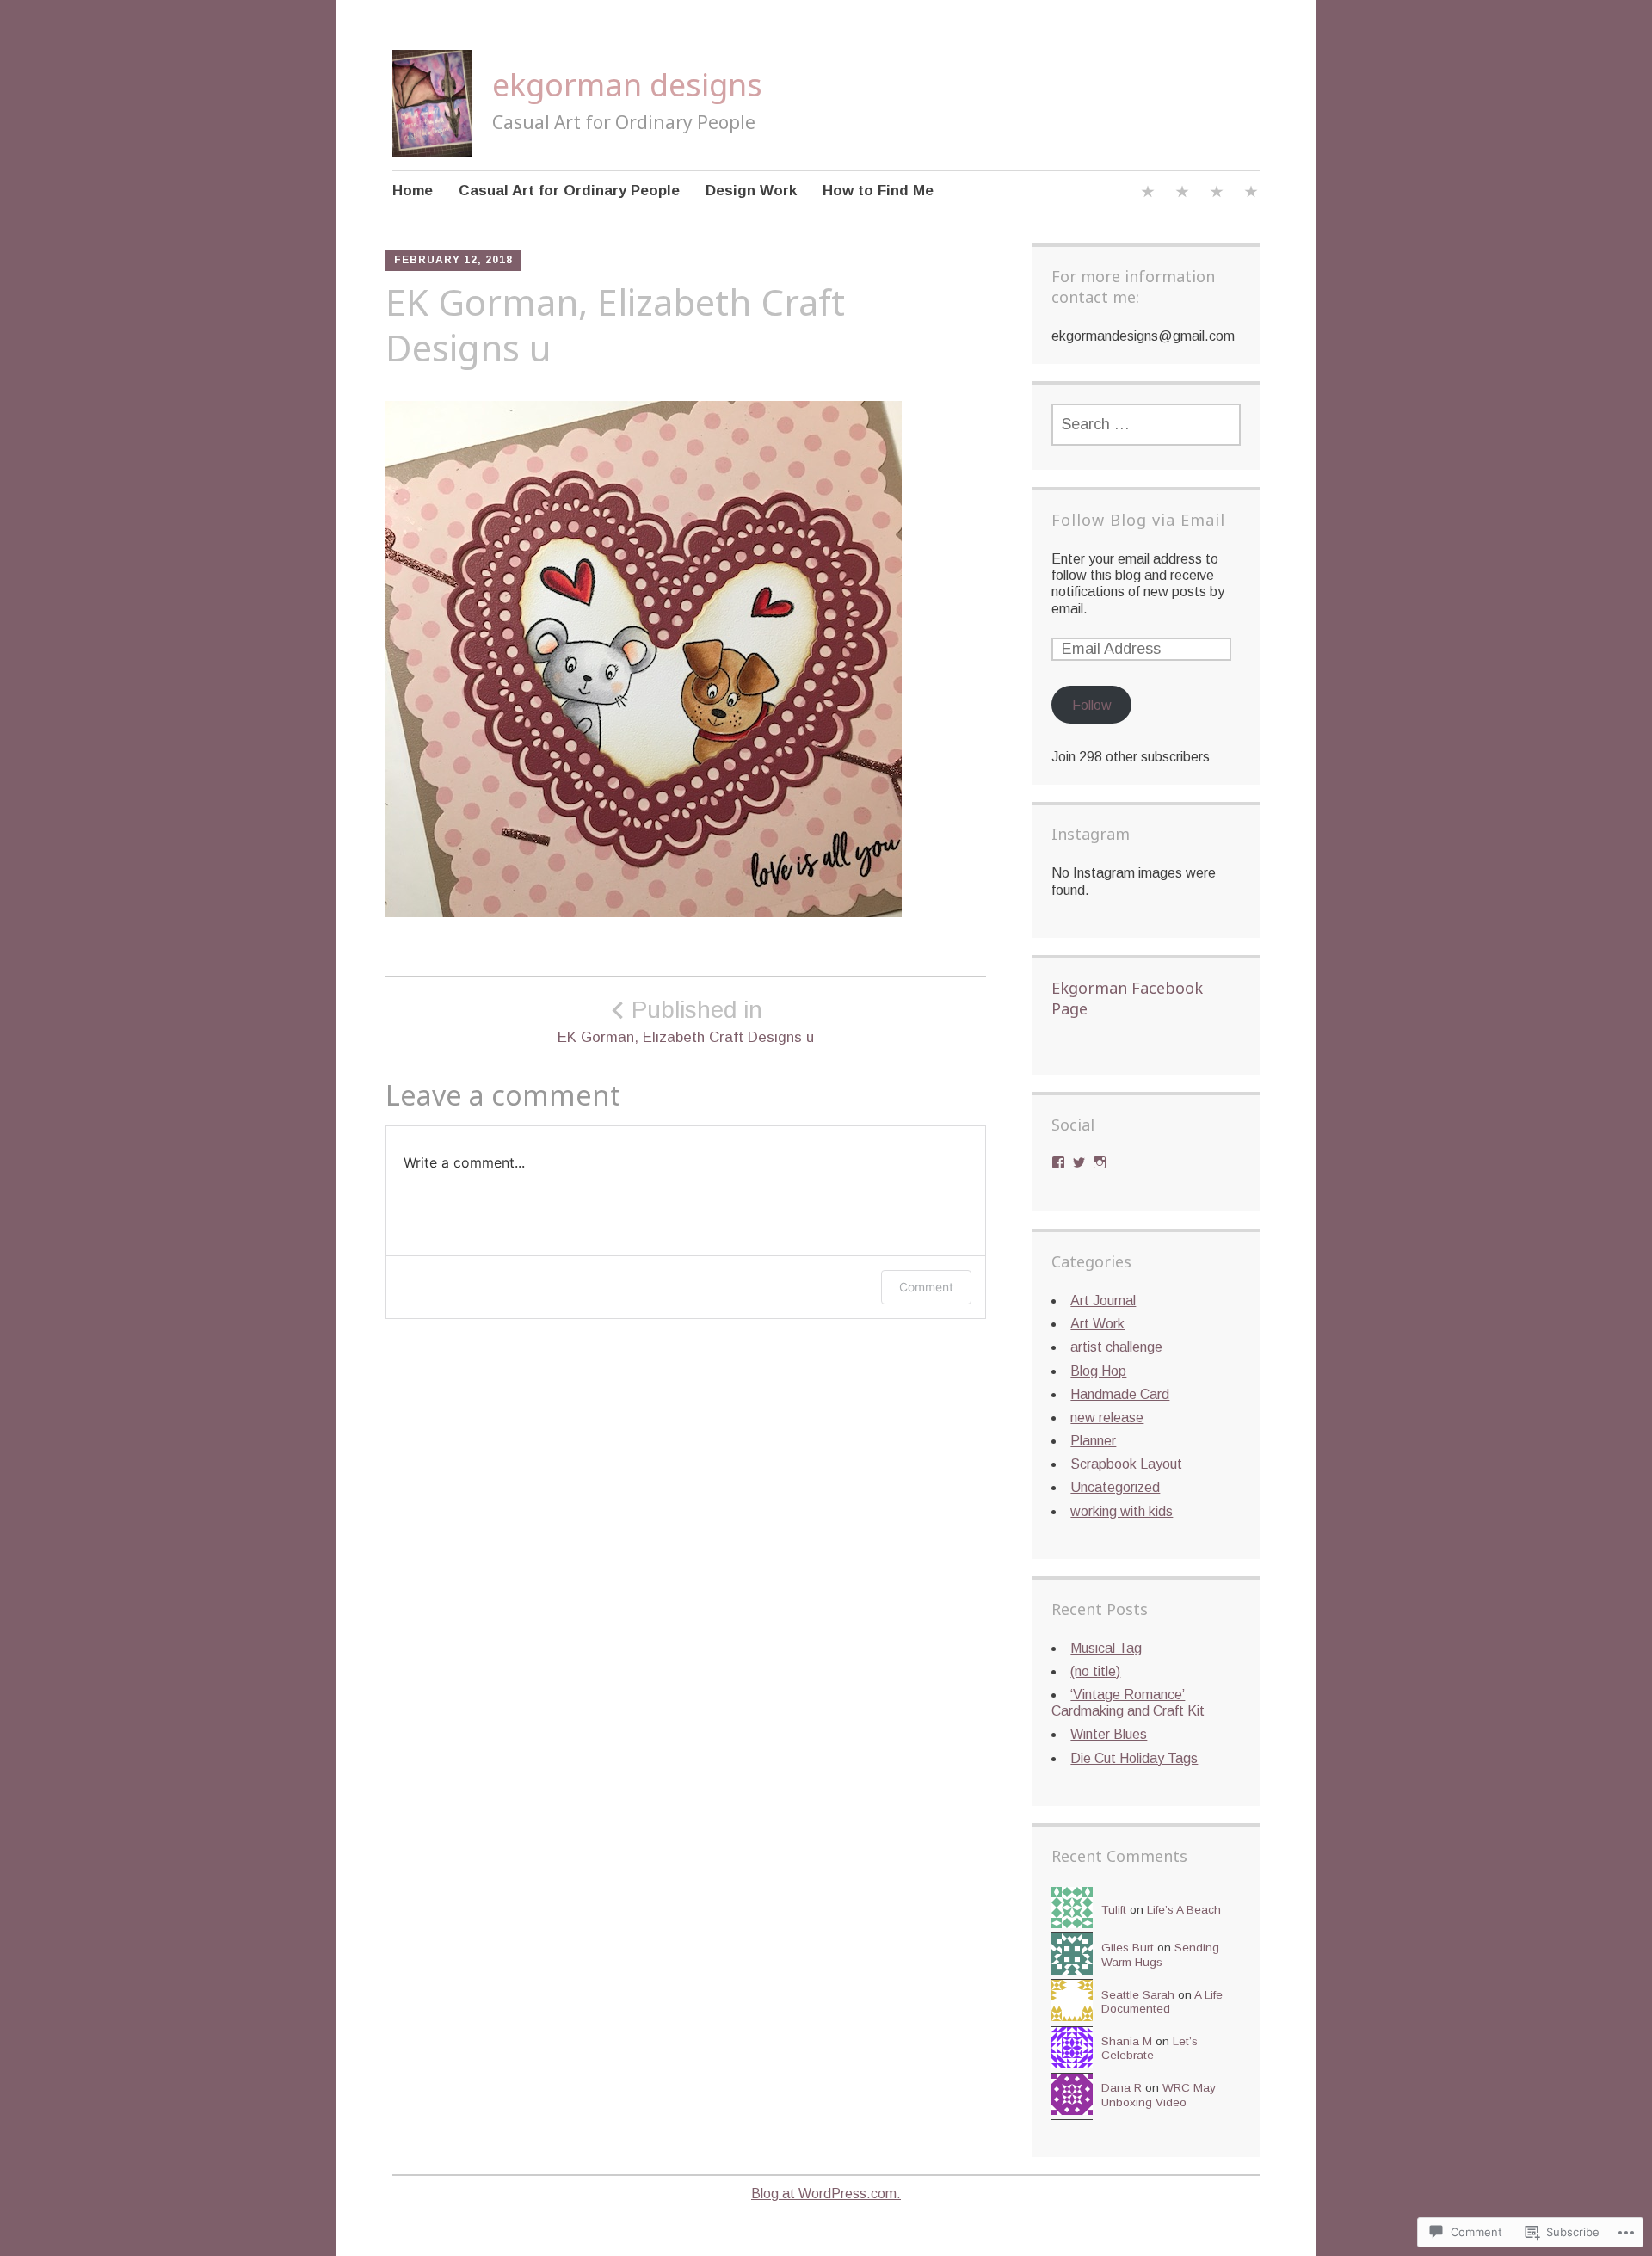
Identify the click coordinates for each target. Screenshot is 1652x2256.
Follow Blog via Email (1138, 520)
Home (413, 191)
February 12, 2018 (453, 260)
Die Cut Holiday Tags (1134, 1758)
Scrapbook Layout (1126, 1464)
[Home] (1148, 194)
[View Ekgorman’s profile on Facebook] (1058, 1162)
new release (1107, 1418)
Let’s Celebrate (1150, 2048)
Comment (926, 1287)
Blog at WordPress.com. (826, 2194)
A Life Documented (1162, 2002)
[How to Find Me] (1251, 194)
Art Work (1097, 1324)
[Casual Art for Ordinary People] (1182, 194)
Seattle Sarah (1138, 1995)
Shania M (1127, 2041)
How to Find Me (878, 191)
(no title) (1095, 1671)
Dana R (1122, 2088)
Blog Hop (1098, 1371)
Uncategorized (1115, 1487)
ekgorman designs (627, 85)
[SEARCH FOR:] (1146, 425)
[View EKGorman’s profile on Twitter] (1079, 1162)
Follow (1092, 705)
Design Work (751, 191)
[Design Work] (1217, 194)
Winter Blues (1109, 1734)
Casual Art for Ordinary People (569, 191)
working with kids (1122, 1511)
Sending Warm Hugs (1160, 1954)
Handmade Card (1120, 1394)
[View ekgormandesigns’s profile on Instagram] (1100, 1162)
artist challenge (1116, 1347)
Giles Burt (1128, 1948)
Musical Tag (1106, 1648)
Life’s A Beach (1184, 1910)
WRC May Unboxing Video (1159, 2095)
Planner (1093, 1441)
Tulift (1114, 1910)
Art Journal (1103, 1301)
